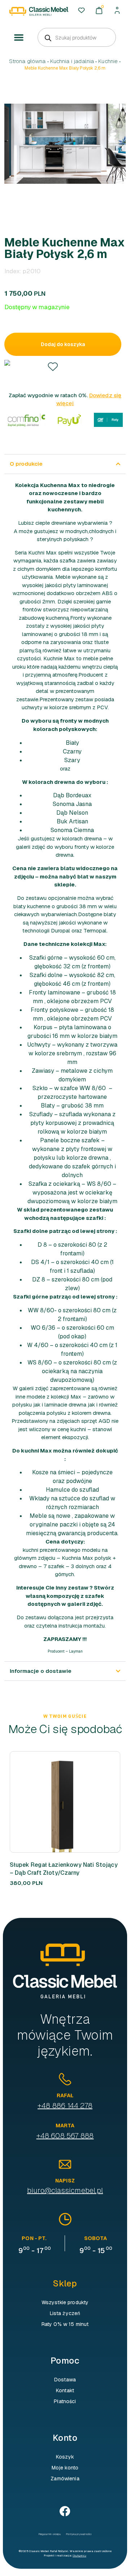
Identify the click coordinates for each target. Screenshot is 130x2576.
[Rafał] (65, 2079)
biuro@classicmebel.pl (65, 2190)
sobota (96, 2238)
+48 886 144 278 (65, 2106)
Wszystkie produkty (65, 2302)
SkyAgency (79, 2555)
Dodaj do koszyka (63, 344)
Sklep (65, 2283)
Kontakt (65, 2390)
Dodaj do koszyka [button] (53, 1802)
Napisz (65, 2181)
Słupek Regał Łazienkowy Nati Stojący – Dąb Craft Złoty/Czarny (64, 1869)
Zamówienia (65, 2479)
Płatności (65, 2401)
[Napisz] (65, 2164)
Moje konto (65, 2468)
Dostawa (65, 2380)
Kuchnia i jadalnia (72, 61)
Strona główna (27, 61)
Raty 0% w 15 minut (65, 2324)
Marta (65, 2126)
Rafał (65, 2095)
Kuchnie (108, 61)
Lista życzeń (65, 2313)
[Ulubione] (81, 10)
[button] (19, 38)
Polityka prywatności (79, 2534)
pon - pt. (34, 2238)
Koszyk (65, 2457)
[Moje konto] (117, 10)
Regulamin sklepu (50, 2534)
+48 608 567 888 (65, 2136)
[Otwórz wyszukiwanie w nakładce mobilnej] (77, 37)
